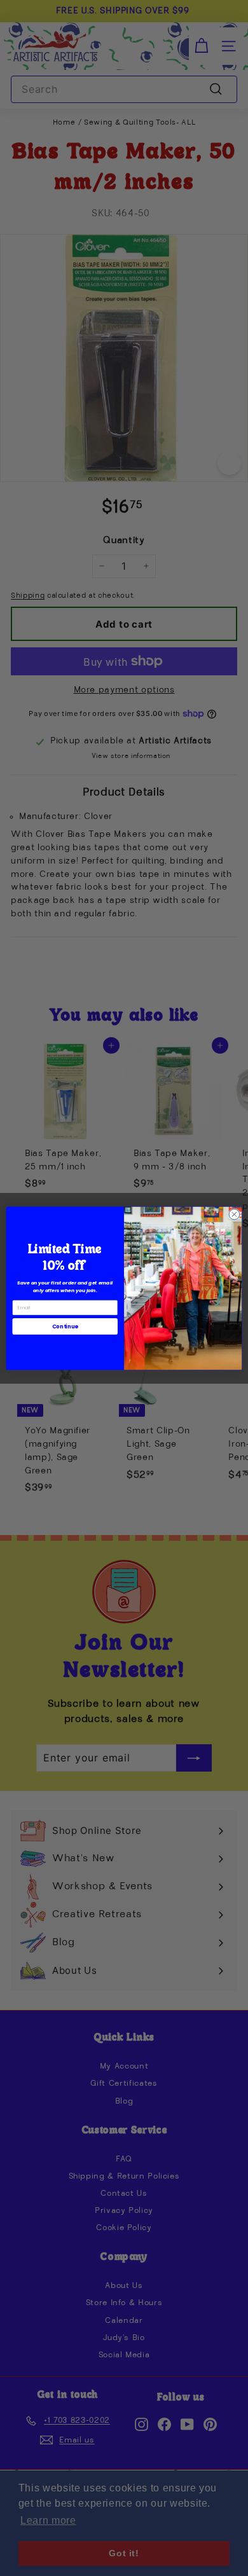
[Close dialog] (234, 1214)
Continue (65, 1326)
